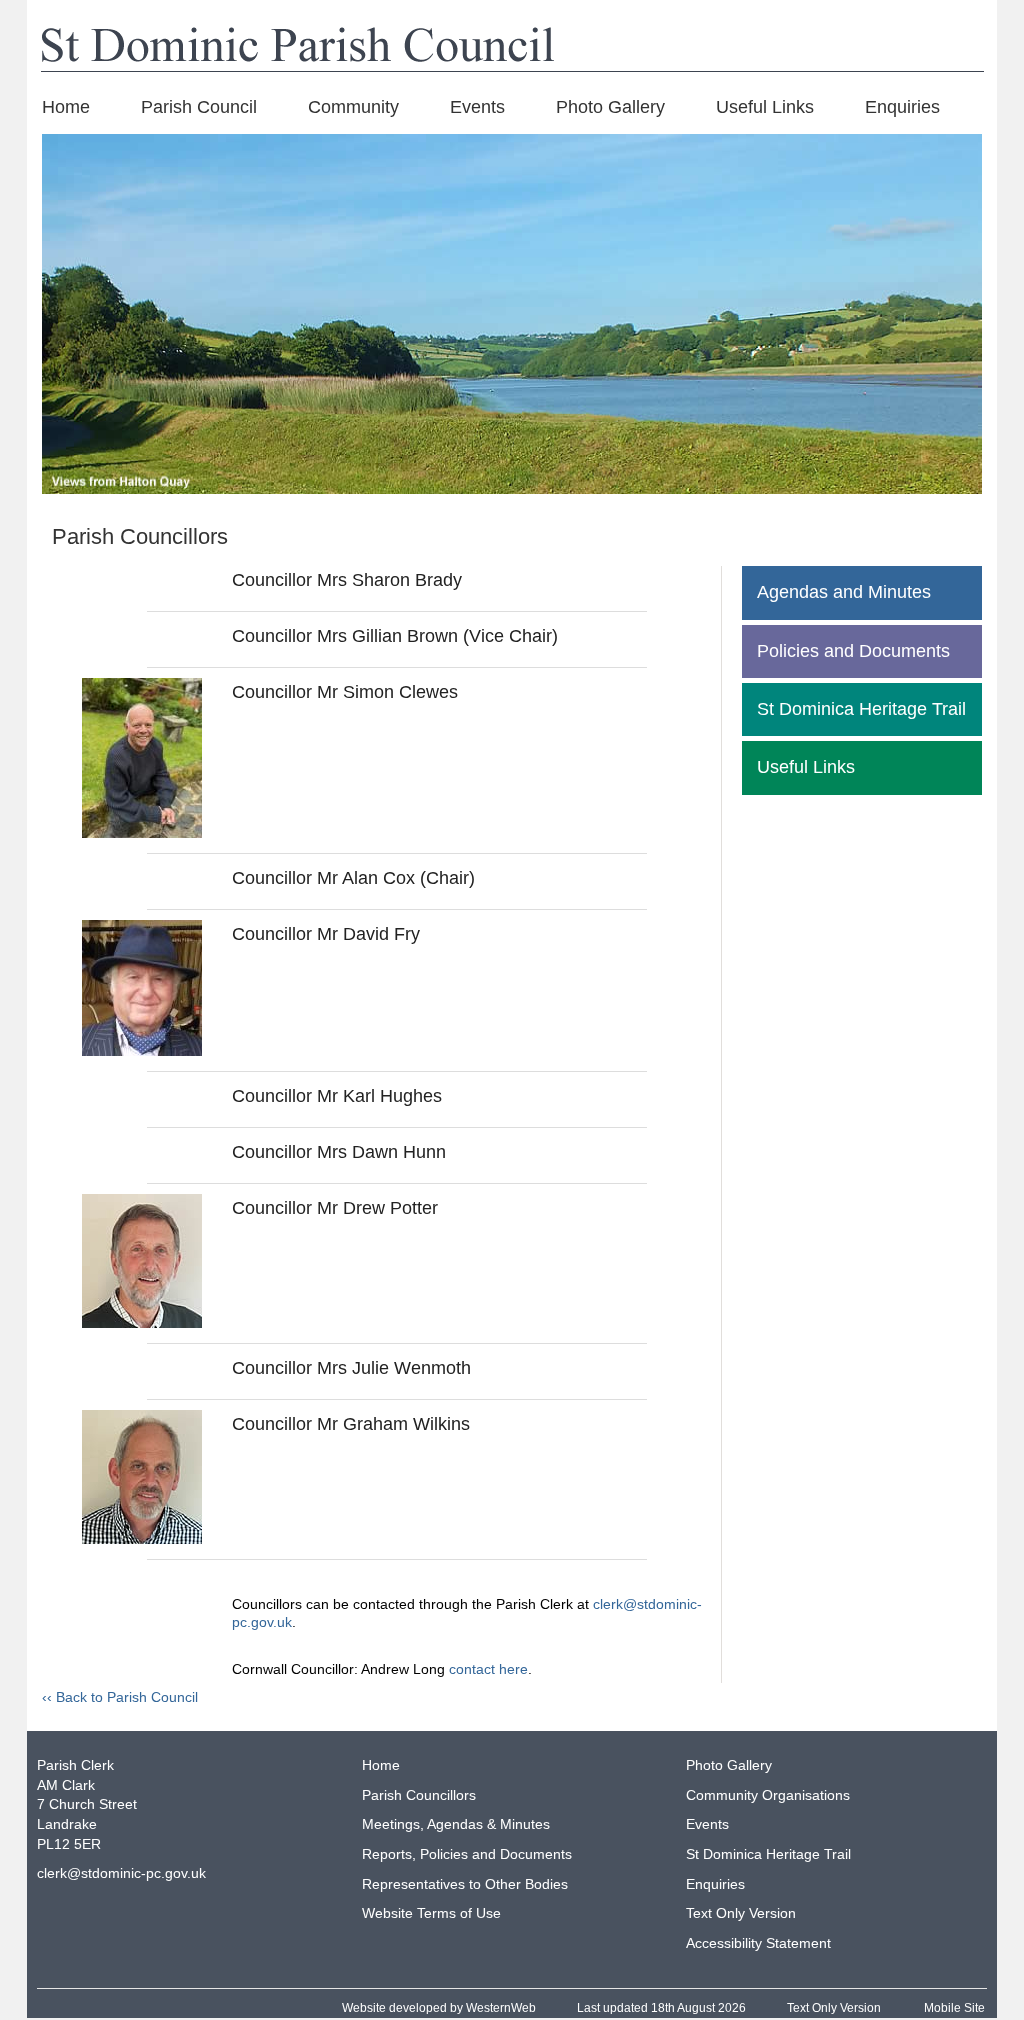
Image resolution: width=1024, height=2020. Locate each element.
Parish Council (199, 107)
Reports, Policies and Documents (467, 1854)
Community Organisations (768, 1795)
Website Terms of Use (431, 1913)
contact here (488, 1669)
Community (353, 107)
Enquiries (902, 107)
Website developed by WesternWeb (439, 2008)
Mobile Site (954, 2008)
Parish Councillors (419, 1795)
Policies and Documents (853, 651)
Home (66, 107)
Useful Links (765, 107)
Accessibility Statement (758, 1943)
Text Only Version (741, 1913)
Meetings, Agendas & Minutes (456, 1824)
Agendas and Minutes (844, 592)
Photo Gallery (610, 107)
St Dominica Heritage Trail (861, 709)
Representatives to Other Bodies (465, 1884)
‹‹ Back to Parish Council (120, 1697)
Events (477, 107)
